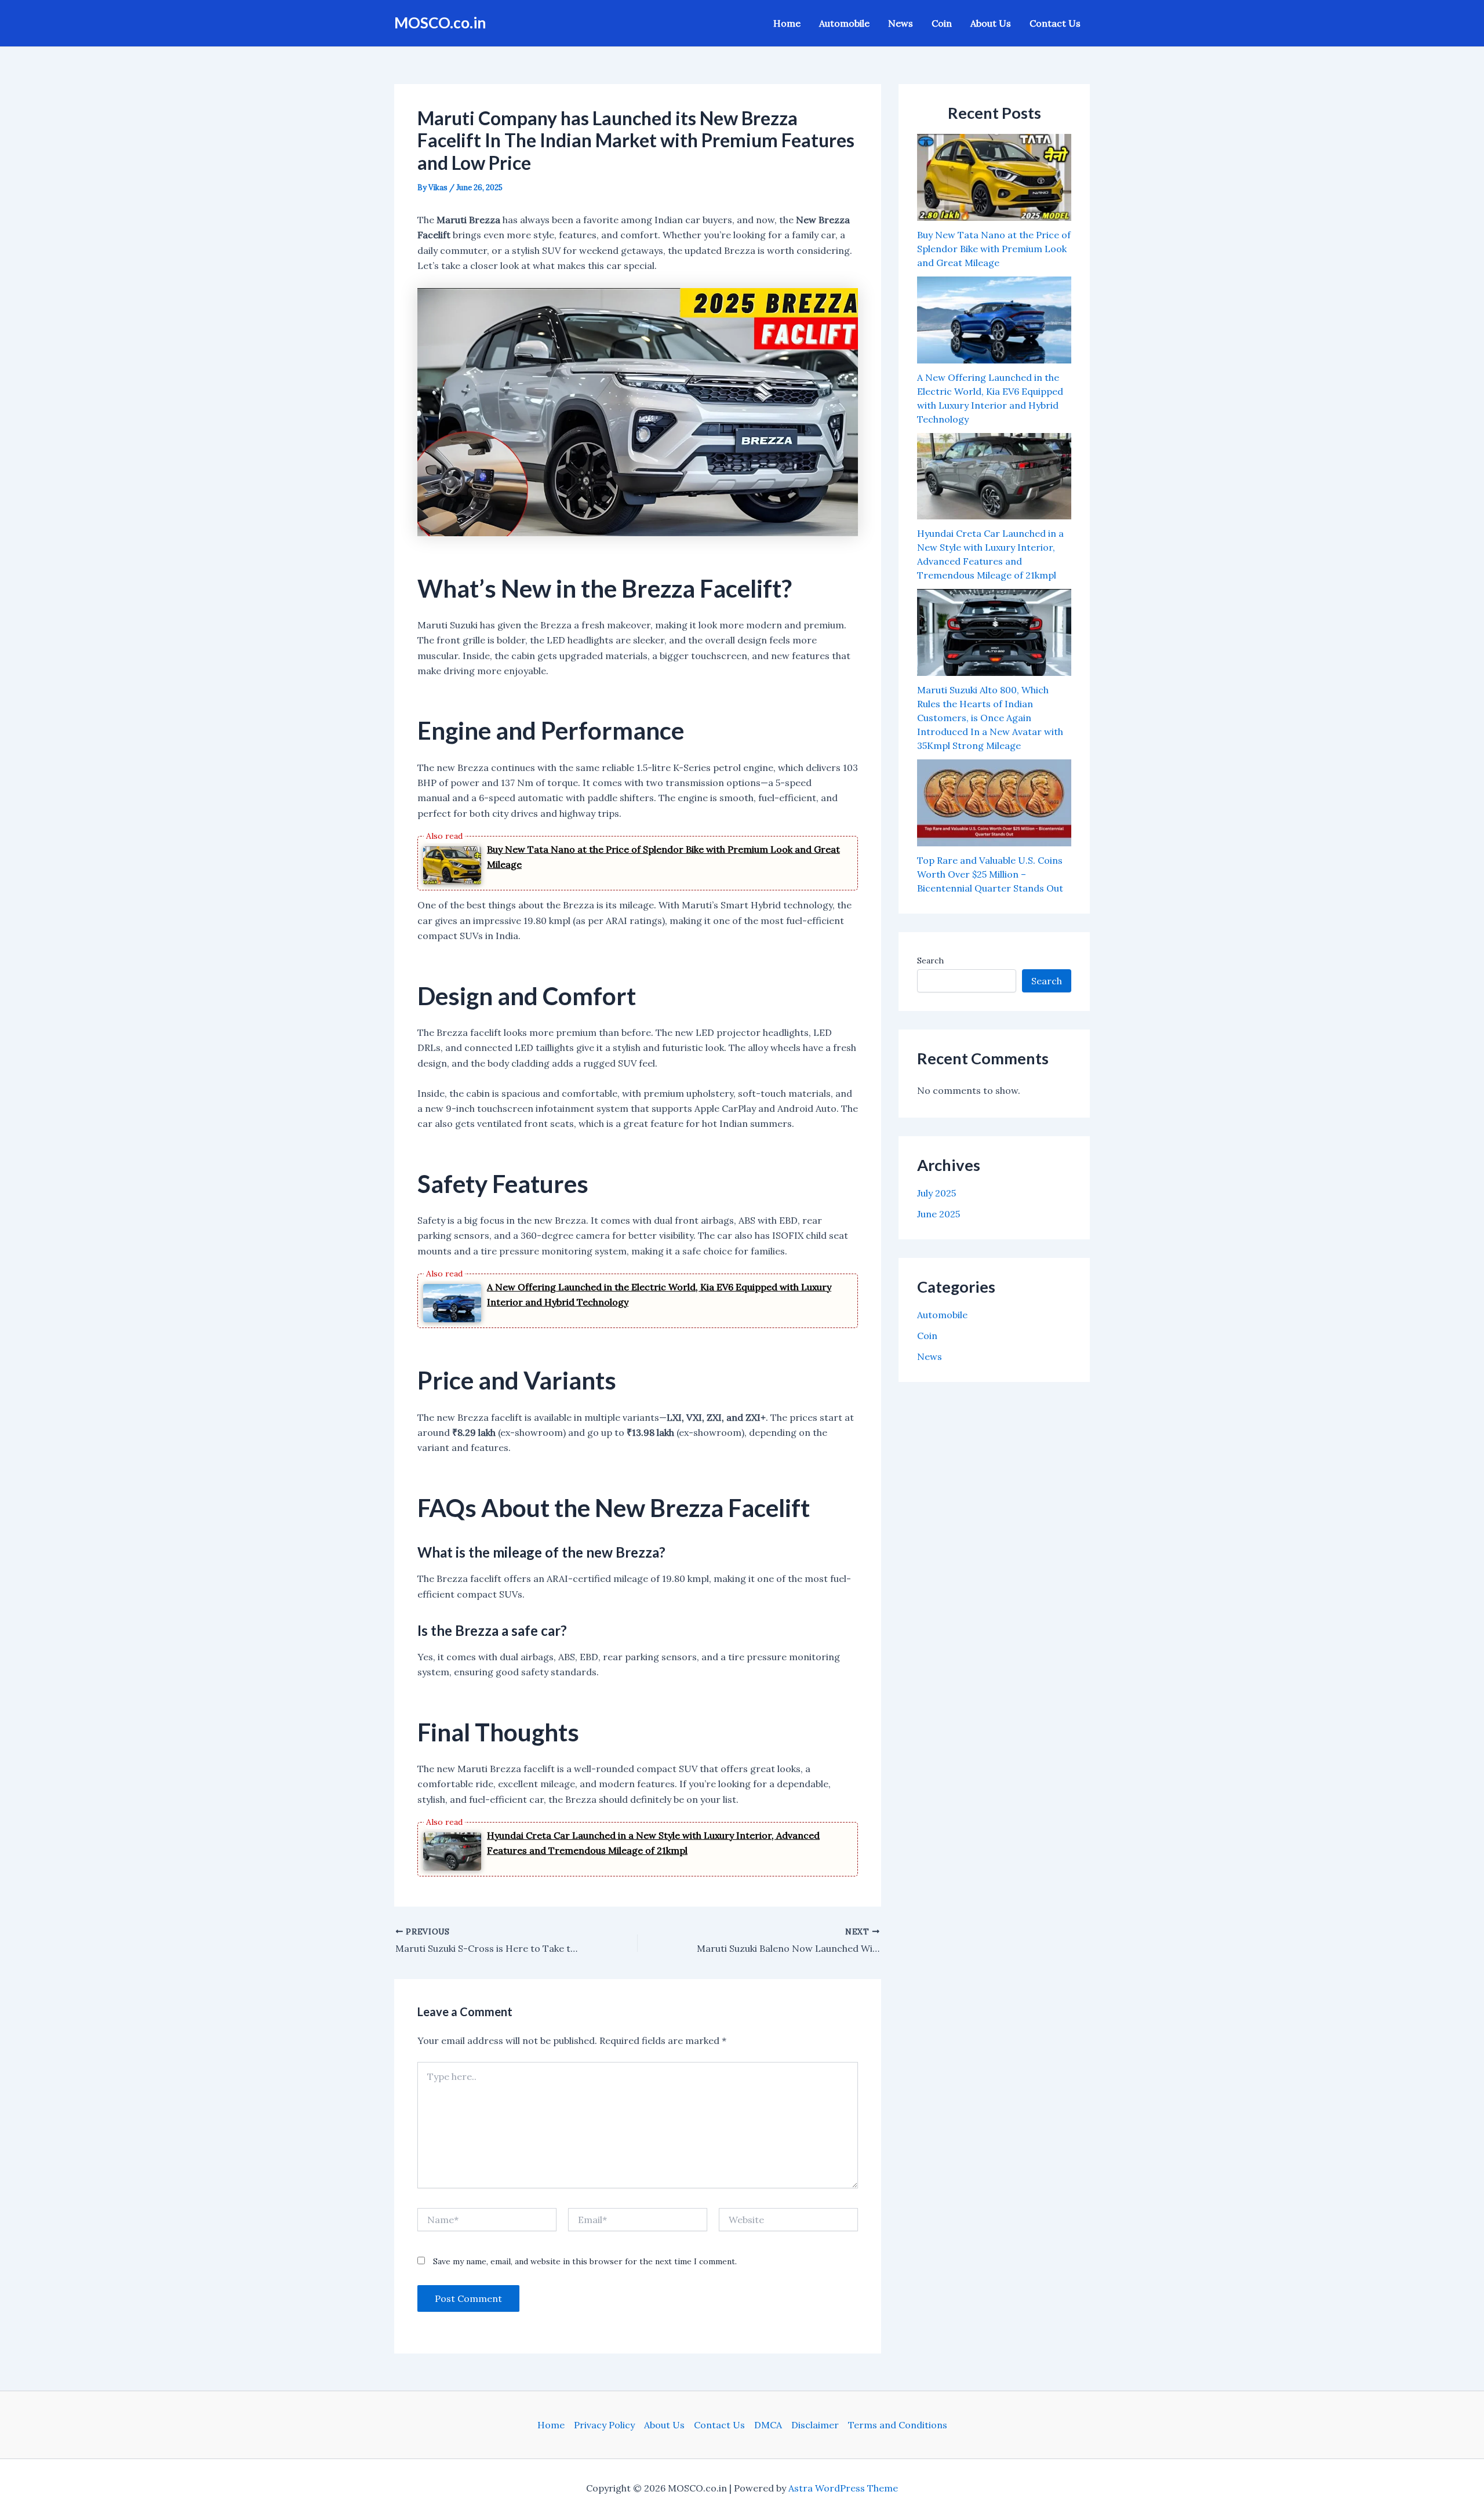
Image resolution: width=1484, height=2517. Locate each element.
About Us (991, 23)
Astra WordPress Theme (843, 2488)
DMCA (768, 2425)
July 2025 (936, 1193)
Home (787, 23)
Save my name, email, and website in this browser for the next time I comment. (585, 2261)
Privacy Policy (604, 2425)
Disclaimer (815, 2425)
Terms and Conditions (898, 2425)
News (901, 23)
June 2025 (939, 1214)
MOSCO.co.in (440, 23)
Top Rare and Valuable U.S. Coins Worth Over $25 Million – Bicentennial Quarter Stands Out (990, 874)
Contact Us (1055, 23)
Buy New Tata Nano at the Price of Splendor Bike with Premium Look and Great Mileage (994, 249)
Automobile (844, 23)
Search (930, 961)
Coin (942, 23)
